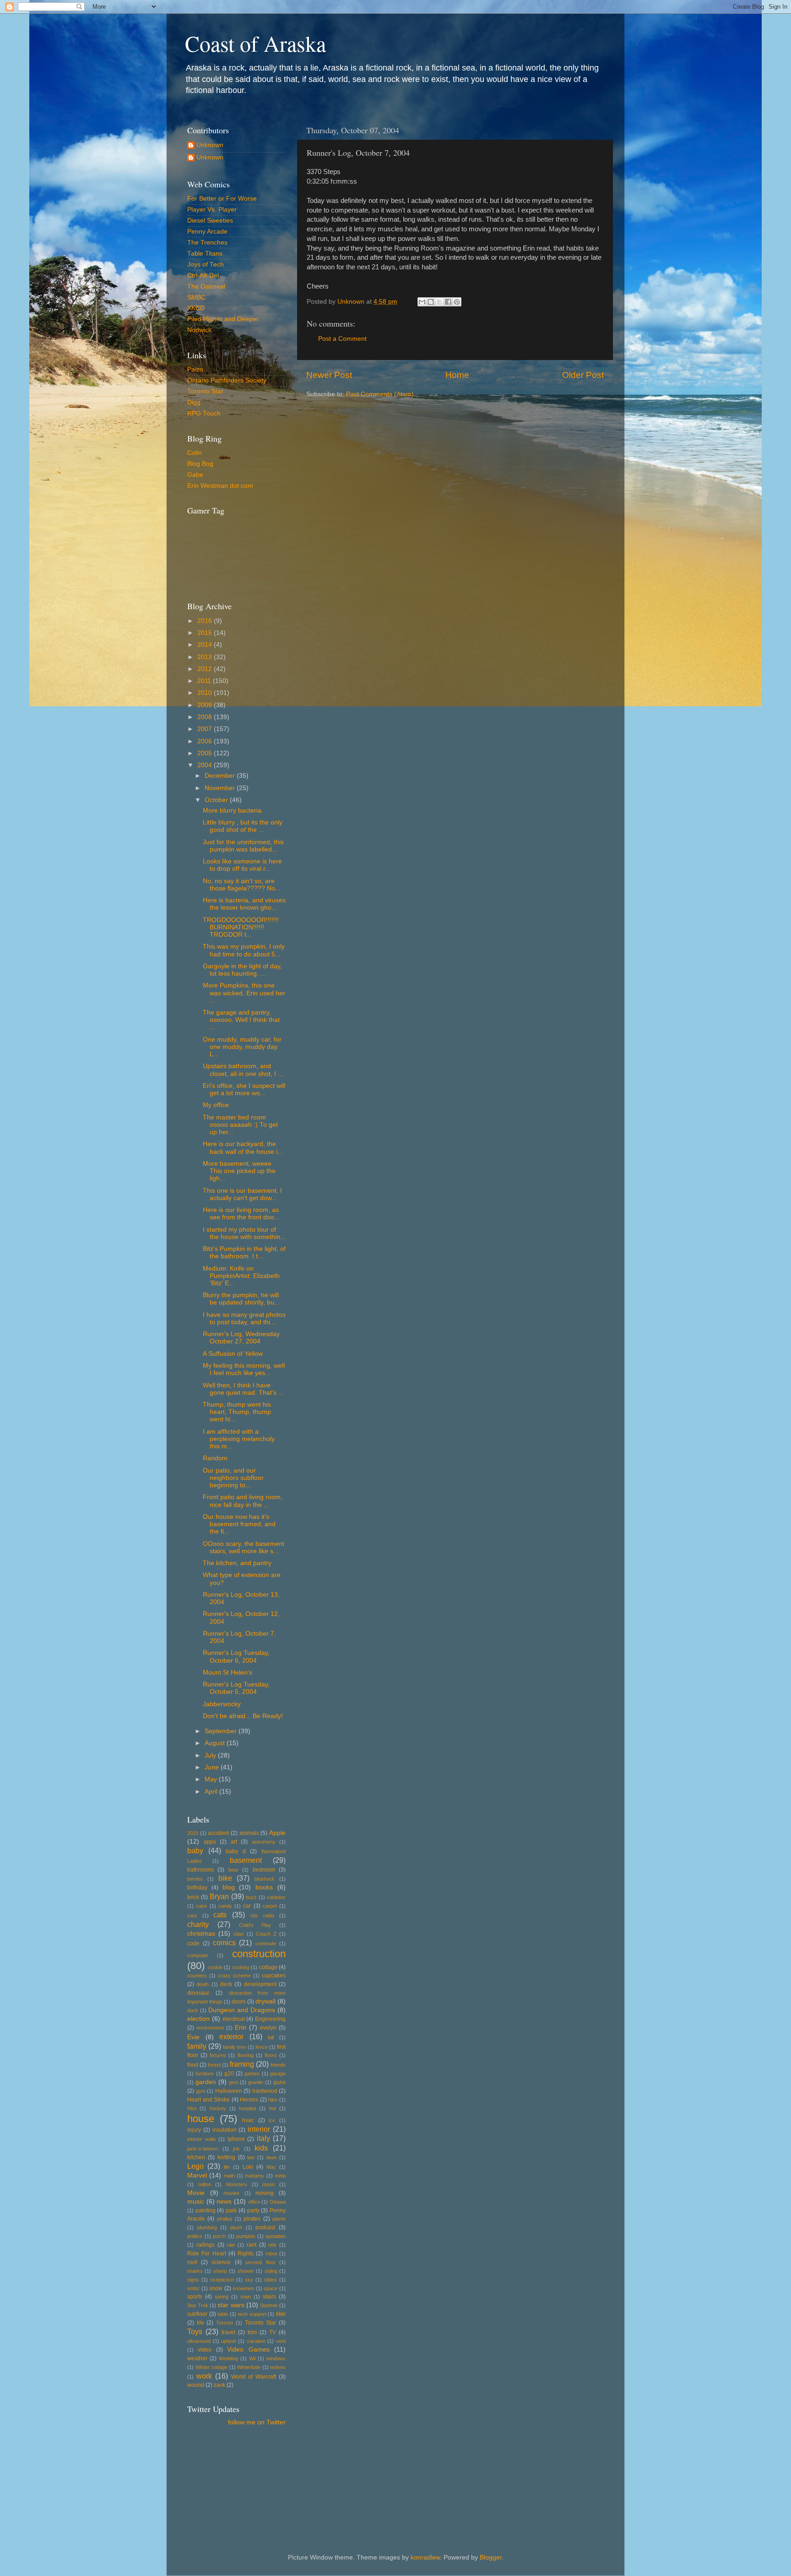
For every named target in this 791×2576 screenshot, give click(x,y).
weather (197, 2358)
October (217, 800)
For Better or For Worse (222, 199)
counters (197, 1976)
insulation (225, 2130)
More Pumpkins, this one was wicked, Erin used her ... (244, 993)
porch (219, 2236)
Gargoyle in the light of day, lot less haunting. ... (242, 970)
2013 (206, 657)
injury (194, 2130)
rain (231, 2245)
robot (271, 2254)
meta (280, 2176)
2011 (205, 681)
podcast (265, 2227)
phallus (225, 2219)
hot (273, 2108)
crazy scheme (234, 1976)
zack (219, 2385)
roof (192, 2262)
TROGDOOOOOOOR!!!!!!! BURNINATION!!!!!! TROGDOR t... (241, 927)
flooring (246, 2055)
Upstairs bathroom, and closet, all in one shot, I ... (243, 1070)
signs (193, 2280)
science (221, 2262)
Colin (195, 453)
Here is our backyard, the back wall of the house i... (243, 1148)
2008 (206, 717)
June (213, 1767)
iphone (236, 2139)
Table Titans (205, 254)
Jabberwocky (222, 1704)
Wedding (228, 2358)
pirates (252, 2219)
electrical (234, 2019)
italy (263, 2138)
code (193, 1943)
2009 (206, 705)
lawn (271, 2157)
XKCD (196, 308)
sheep (220, 2271)
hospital (247, 2108)
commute (266, 1943)
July (211, 1755)
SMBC (196, 297)
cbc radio (263, 1916)
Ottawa (278, 2202)
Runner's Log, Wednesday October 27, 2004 (241, 1338)
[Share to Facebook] (448, 302)
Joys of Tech (206, 265)
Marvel (197, 2175)
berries (195, 1879)
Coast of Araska (255, 43)
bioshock (265, 1879)
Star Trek (198, 2305)
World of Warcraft (254, 2377)
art (234, 1842)
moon (268, 2184)
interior (259, 2129)
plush (236, 2227)
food (193, 2065)
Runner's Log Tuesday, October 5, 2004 (236, 1688)
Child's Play (255, 1925)
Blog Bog (200, 464)
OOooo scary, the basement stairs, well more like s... (244, 1547)
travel (228, 2332)
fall (271, 2037)
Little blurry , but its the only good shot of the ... (243, 826)
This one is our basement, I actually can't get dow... (242, 1194)
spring (222, 2297)
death (203, 1984)
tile (200, 2323)
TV (273, 2332)
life (227, 2167)
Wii (252, 2358)
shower (246, 2271)
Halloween (229, 2091)
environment (210, 2028)
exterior (231, 2036)
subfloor (197, 2314)
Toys (195, 2331)
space (271, 2288)
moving (265, 2193)
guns (279, 2082)
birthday (197, 1888)
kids (261, 2148)
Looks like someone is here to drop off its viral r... (242, 865)
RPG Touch (204, 413)
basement (246, 1860)
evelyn (268, 2028)
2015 (206, 633)
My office (216, 1105)
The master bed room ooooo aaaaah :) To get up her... (240, 1125)
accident (218, 1833)
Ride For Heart (207, 2254)
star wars (231, 2305)
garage (278, 2074)
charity (198, 1924)
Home (457, 375)
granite (256, 2082)
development (260, 1984)
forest (214, 2065)
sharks (195, 2271)
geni (233, 2082)
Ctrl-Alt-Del (203, 276)
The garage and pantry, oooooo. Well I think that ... (241, 1020)
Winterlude (249, 2367)
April (212, 1792)
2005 (206, 753)
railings (206, 2245)
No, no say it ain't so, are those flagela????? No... (242, 885)
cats (220, 1915)
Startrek (269, 2305)
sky (249, 2280)
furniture (205, 2074)
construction (259, 1954)
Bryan (219, 1896)
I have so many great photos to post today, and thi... (244, 1318)
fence (262, 2047)
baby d (236, 1851)
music (196, 2202)
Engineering (270, 2019)
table (223, 2314)
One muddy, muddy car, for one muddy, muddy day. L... (242, 1047)
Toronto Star (205, 391)
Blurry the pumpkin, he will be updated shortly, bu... (241, 1299)
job (236, 2149)
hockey (218, 2108)
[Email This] (422, 302)
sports (195, 2297)
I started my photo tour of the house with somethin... (244, 1233)
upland (228, 2341)
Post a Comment (342, 339)
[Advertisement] (228, 2475)
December (221, 776)
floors (271, 2055)
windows (276, 2358)
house (201, 2119)
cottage (268, 1967)
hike (273, 2100)
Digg (194, 402)
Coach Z (266, 1934)
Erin (241, 2028)
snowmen (243, 2288)
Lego (195, 2166)
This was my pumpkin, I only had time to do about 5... (244, 950)
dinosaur (198, 1993)
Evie (193, 2037)
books (264, 1887)
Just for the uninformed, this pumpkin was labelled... (243, 846)
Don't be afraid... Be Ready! (243, 1716)
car (247, 1906)
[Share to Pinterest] (457, 302)
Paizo (195, 369)
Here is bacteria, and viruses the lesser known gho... (244, 904)
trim (252, 2332)
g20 (229, 2074)
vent (281, 2341)
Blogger (491, 2557)
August (216, 1743)
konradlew (425, 2557)
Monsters (237, 2184)
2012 (206, 669)
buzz (251, 1897)
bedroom (264, 1870)
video (205, 2350)
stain (246, 2297)
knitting (226, 2157)
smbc (193, 2288)
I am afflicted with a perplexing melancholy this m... (239, 1439)
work (204, 2376)
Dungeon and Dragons (242, 2010)
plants (279, 2219)
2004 (206, 765)
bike (225, 1878)
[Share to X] (439, 302)
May (212, 1779)
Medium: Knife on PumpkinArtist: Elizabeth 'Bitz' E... (241, 1276)
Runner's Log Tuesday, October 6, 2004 (236, 1656)
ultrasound (199, 2341)
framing (242, 2064)
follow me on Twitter (257, 2422)
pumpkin (246, 2236)
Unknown (210, 145)
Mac (271, 2167)
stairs (269, 2297)
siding (271, 2271)
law (251, 2157)
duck (193, 2010)
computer (198, 1955)
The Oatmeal (206, 287)
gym (201, 2091)
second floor (260, 2262)
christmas (201, 1934)
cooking (241, 1967)
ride (272, 2245)
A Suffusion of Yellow (233, 1354)
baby (195, 1850)
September (222, 1731)
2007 (206, 729)
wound (196, 2385)
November (221, 788)
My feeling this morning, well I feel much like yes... (244, 1369)
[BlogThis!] (431, 302)
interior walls (202, 2139)
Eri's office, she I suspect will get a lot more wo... (244, 1089)
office (254, 2202)
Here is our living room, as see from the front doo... (241, 1214)
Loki (248, 2167)
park (231, 2210)
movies (231, 2193)
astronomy (264, 1842)
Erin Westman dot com (220, 486)
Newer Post (329, 375)
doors (239, 2002)
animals (249, 1833)
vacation (256, 2341)
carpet (270, 1906)
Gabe (195, 475)
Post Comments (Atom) (380, 394)
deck (226, 1984)
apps (210, 1842)
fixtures (218, 2055)
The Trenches (207, 243)
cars (192, 1916)
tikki (281, 2314)
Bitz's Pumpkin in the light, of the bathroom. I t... (244, 1253)
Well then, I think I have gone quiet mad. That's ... (243, 1389)
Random (215, 1458)
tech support (252, 2314)
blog (229, 1887)
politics (195, 2236)
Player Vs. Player (212, 210)
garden (206, 2082)
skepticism (222, 2280)
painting (206, 2210)
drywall (265, 2001)
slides (271, 2280)
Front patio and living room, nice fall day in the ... (243, 1501)
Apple (277, 1833)
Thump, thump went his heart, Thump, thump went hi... (237, 1412)
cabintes (276, 1897)
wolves (278, 2367)
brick (193, 1897)
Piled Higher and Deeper (223, 319)
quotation (276, 2236)
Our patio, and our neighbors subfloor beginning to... (233, 1478)
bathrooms (200, 1870)
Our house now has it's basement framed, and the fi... (239, 1524)
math (229, 2176)
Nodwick (199, 330)
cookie (215, 1967)
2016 (206, 621)
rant (252, 2245)
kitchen (196, 2157)
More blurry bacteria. (233, 810)
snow (216, 2288)
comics (224, 1943)
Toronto (225, 2323)
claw (238, 1934)
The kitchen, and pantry (237, 1563)
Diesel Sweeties (210, 221)
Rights (246, 2254)
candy (225, 1906)
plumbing (207, 2227)
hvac (248, 2120)
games (252, 2074)
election (198, 2019)
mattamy (255, 2176)
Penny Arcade (207, 232)
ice (272, 2120)
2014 (206, 645)
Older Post (583, 375)
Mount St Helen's (228, 1673)
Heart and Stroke (209, 2100)
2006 (206, 741)
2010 (206, 693)
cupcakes (274, 1976)
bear (233, 1870)
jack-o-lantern (203, 2149)
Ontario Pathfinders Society (227, 380)
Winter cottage (212, 2367)
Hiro (192, 2108)
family (197, 2046)
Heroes (249, 2100)
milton (205, 2184)
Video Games (248, 2350)
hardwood (265, 2091)
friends (278, 2065)
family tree (234, 2047)
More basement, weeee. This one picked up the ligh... (239, 1171)
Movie (196, 2193)
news (224, 2202)
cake (201, 1906)
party (253, 2210)
